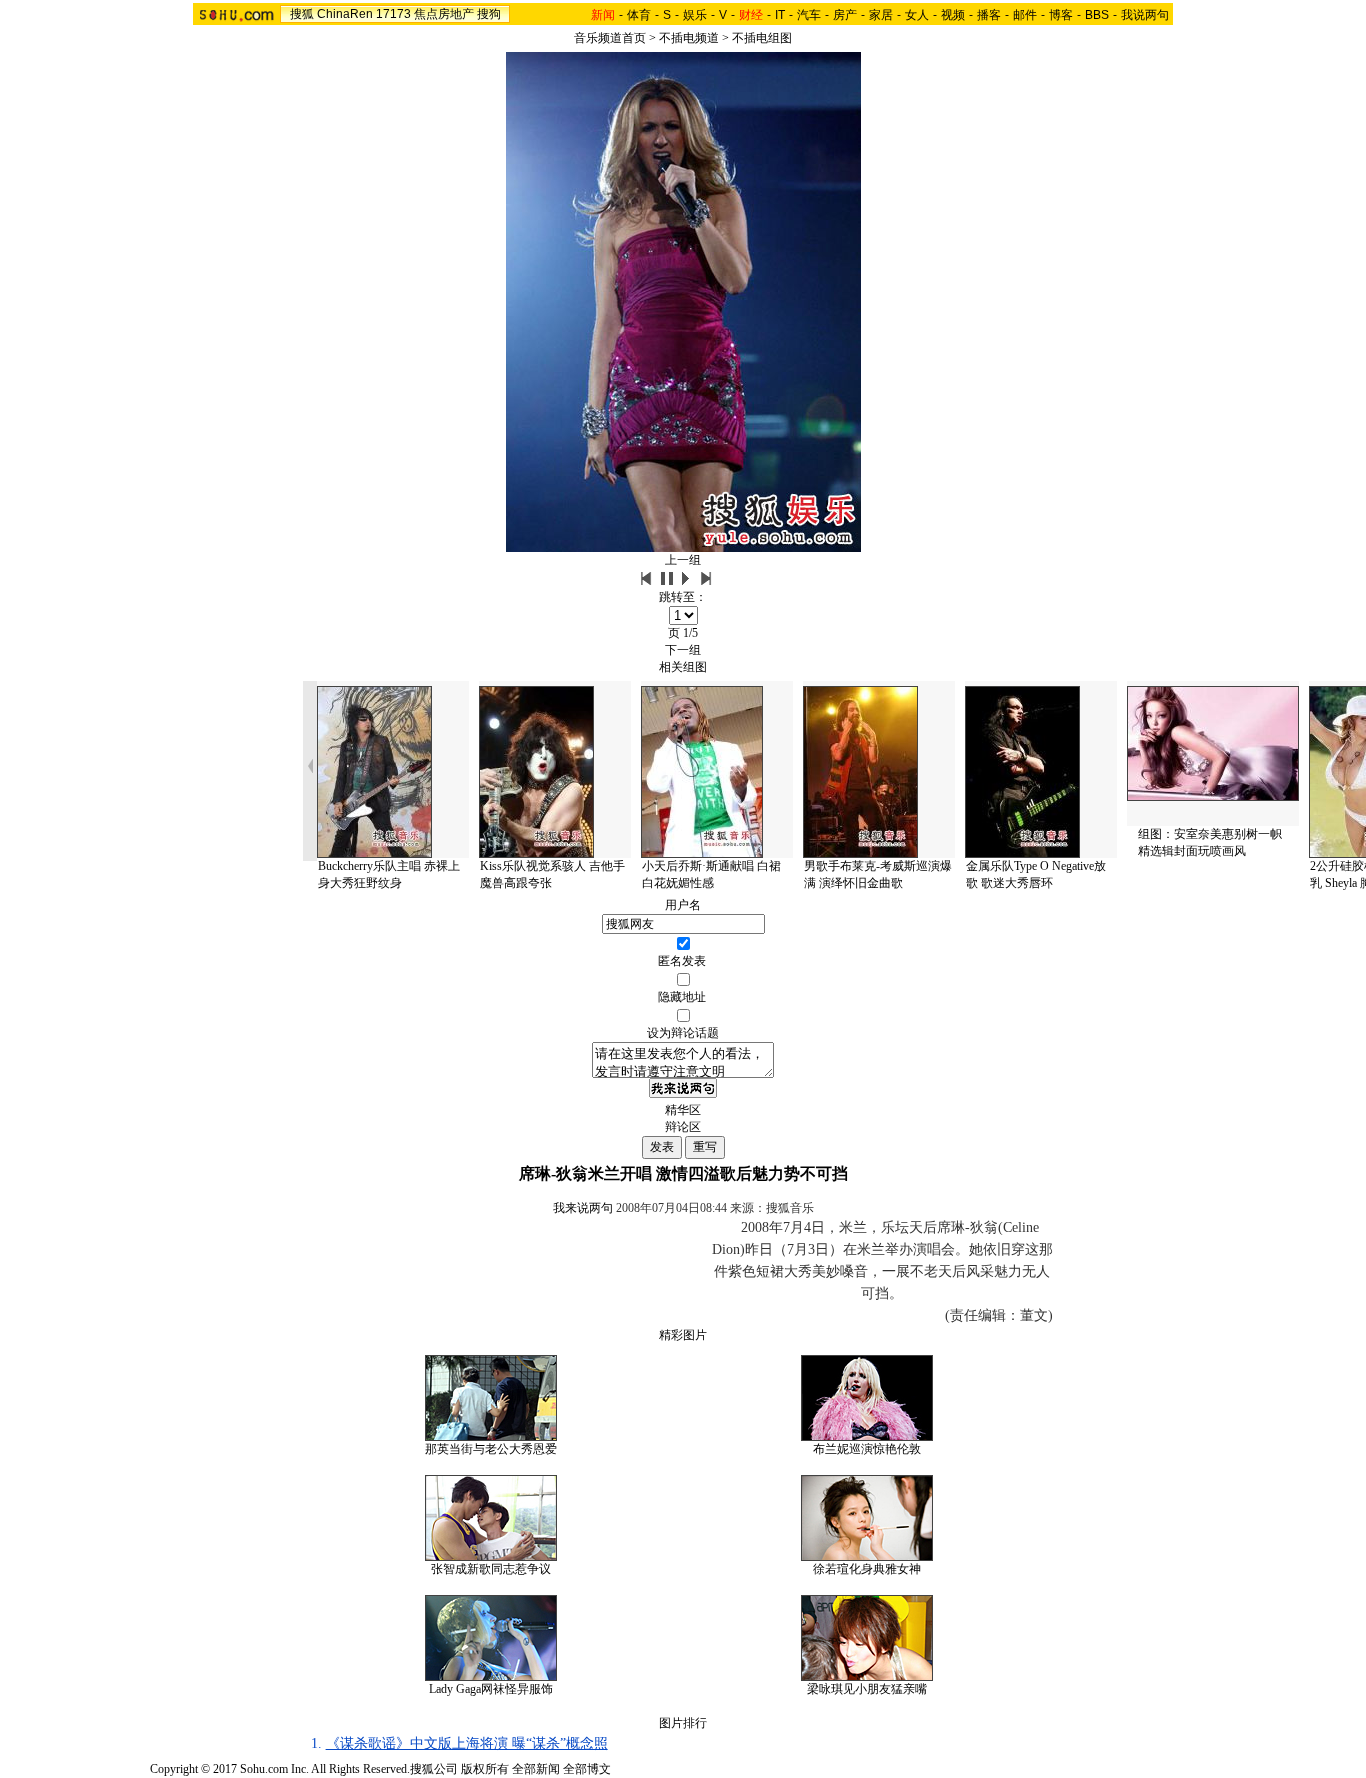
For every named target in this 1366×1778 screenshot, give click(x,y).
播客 (989, 15)
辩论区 (683, 1127)
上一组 (683, 560)
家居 (881, 15)
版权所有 (485, 1769)
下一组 (683, 650)
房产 (845, 15)
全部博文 (587, 1769)
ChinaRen (345, 14)
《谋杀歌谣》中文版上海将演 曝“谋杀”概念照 (467, 1743)
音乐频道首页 (610, 38)
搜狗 (489, 14)
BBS (1097, 15)
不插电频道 (689, 38)
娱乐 (695, 15)
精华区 (683, 1110)
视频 (953, 15)
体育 (639, 15)
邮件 (1025, 15)
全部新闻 (536, 1769)
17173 (393, 14)
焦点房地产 (444, 14)
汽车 (809, 15)
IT (780, 15)
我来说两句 (583, 1208)
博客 (1061, 15)
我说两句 (1145, 15)
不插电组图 (762, 38)
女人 (917, 15)
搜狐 (302, 14)
